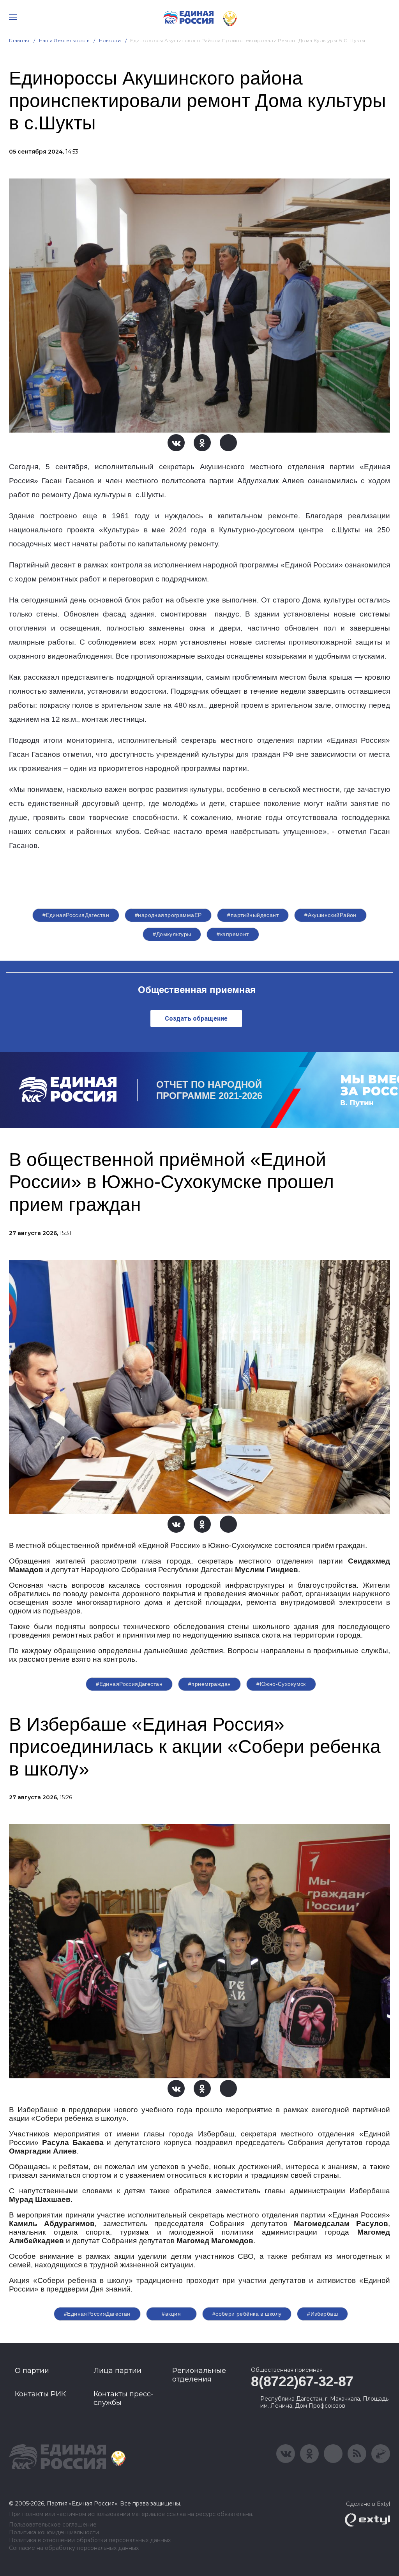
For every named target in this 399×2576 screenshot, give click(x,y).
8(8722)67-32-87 (302, 2381)
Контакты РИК (40, 2394)
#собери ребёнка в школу (247, 2314)
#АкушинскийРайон (330, 915)
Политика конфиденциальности (54, 2533)
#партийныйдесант (253, 915)
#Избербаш (322, 2314)
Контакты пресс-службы (124, 2398)
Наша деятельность (64, 40)
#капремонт (233, 934)
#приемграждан (209, 1684)
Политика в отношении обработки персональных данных (90, 2540)
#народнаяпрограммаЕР (168, 915)
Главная (19, 40)
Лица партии (117, 2371)
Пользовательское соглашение (53, 2525)
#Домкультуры (172, 934)
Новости (110, 40)
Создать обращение (196, 1019)
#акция (171, 2314)
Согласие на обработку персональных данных (74, 2548)
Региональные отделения (199, 2375)
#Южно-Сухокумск (281, 1684)
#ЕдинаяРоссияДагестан (76, 915)
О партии (32, 2371)
